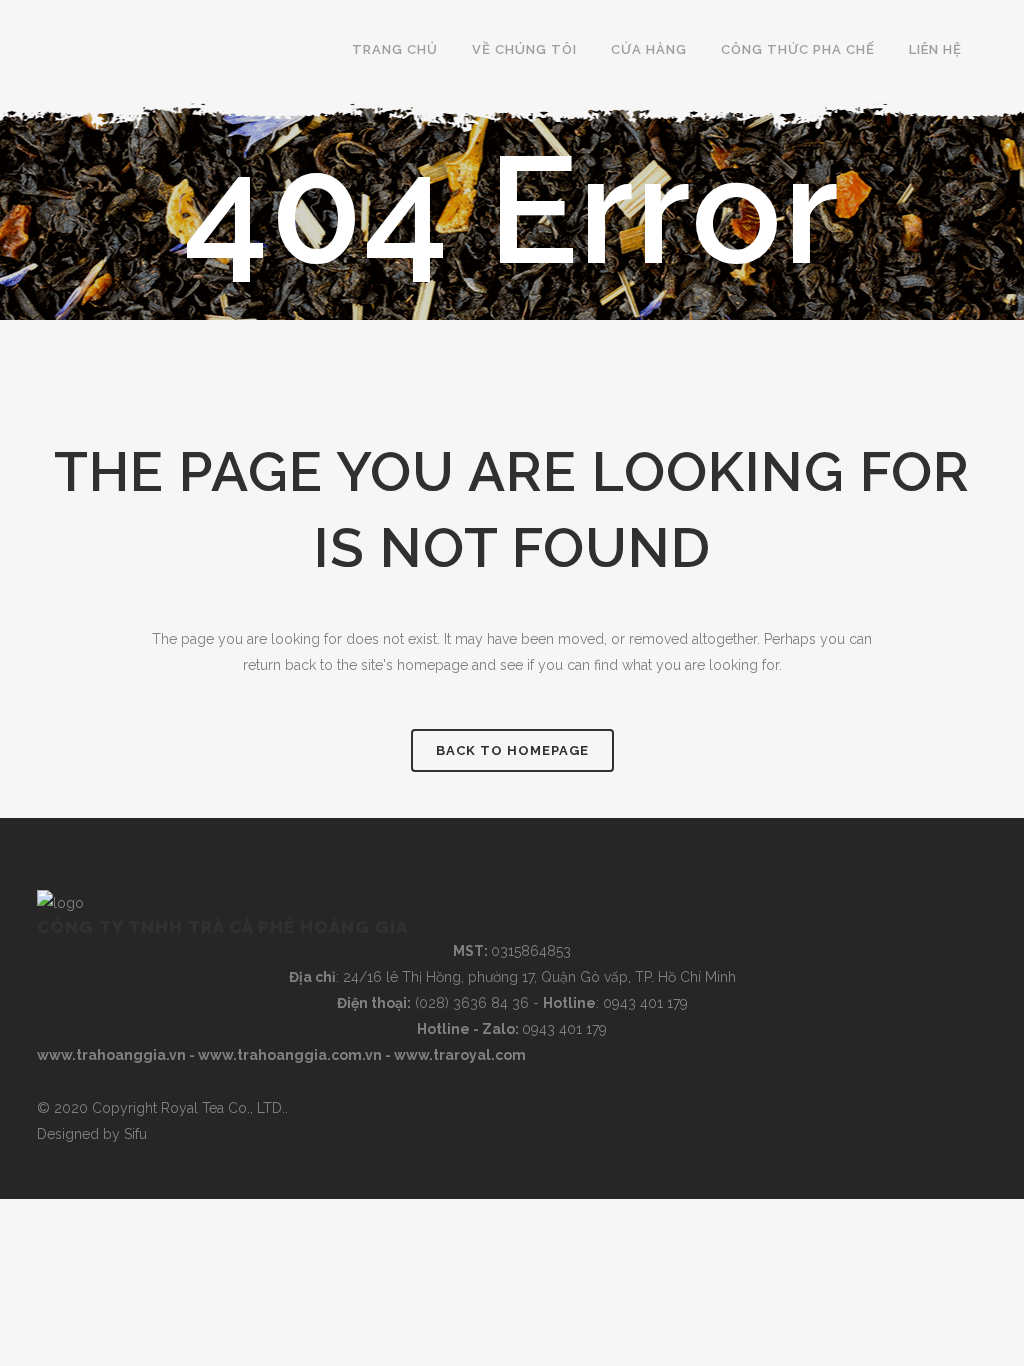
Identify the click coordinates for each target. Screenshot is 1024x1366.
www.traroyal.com (460, 1055)
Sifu (135, 1134)
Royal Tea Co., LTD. (223, 1108)
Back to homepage (512, 750)
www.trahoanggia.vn (111, 1055)
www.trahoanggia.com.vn (290, 1055)
